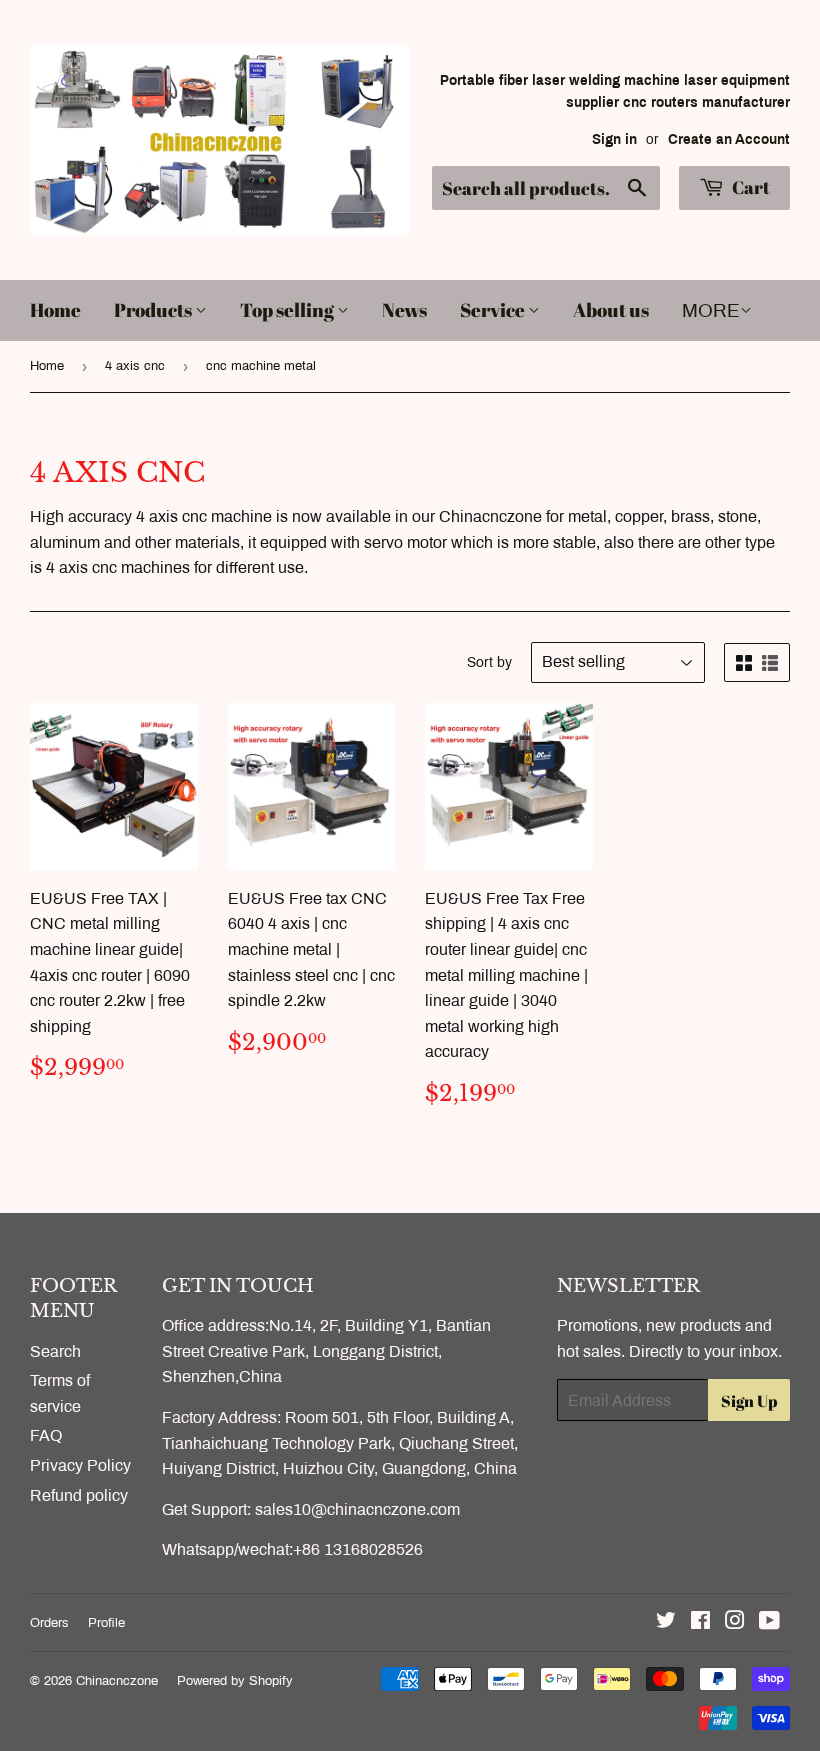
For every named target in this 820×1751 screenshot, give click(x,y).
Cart (749, 187)
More (711, 310)
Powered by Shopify (235, 1681)
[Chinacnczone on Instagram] (735, 1622)
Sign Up (749, 1401)
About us (611, 310)
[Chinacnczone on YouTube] (769, 1622)
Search (55, 1351)
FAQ (46, 1435)
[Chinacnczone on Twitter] (666, 1622)
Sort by (489, 662)
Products (154, 310)
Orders (49, 1623)
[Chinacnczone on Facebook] (700, 1622)
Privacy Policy (80, 1465)
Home (55, 310)
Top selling (288, 310)
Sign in (614, 139)
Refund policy (79, 1495)
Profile (106, 1623)
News (404, 310)
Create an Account (729, 139)
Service (494, 310)
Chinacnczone (117, 1681)
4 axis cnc (135, 366)
